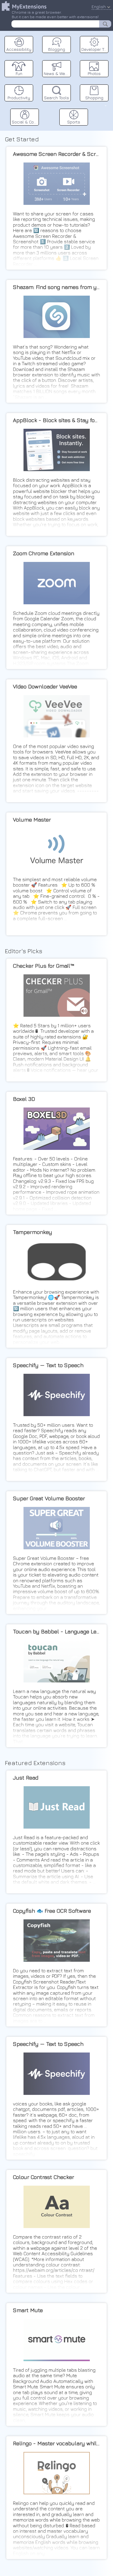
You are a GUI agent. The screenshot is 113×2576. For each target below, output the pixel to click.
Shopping (94, 98)
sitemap (106, 105)
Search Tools (56, 98)
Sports (74, 122)
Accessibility (19, 49)
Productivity (19, 98)
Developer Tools (95, 49)
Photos (94, 73)
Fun (19, 73)
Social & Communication (25, 122)
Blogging (57, 49)
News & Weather (57, 73)
